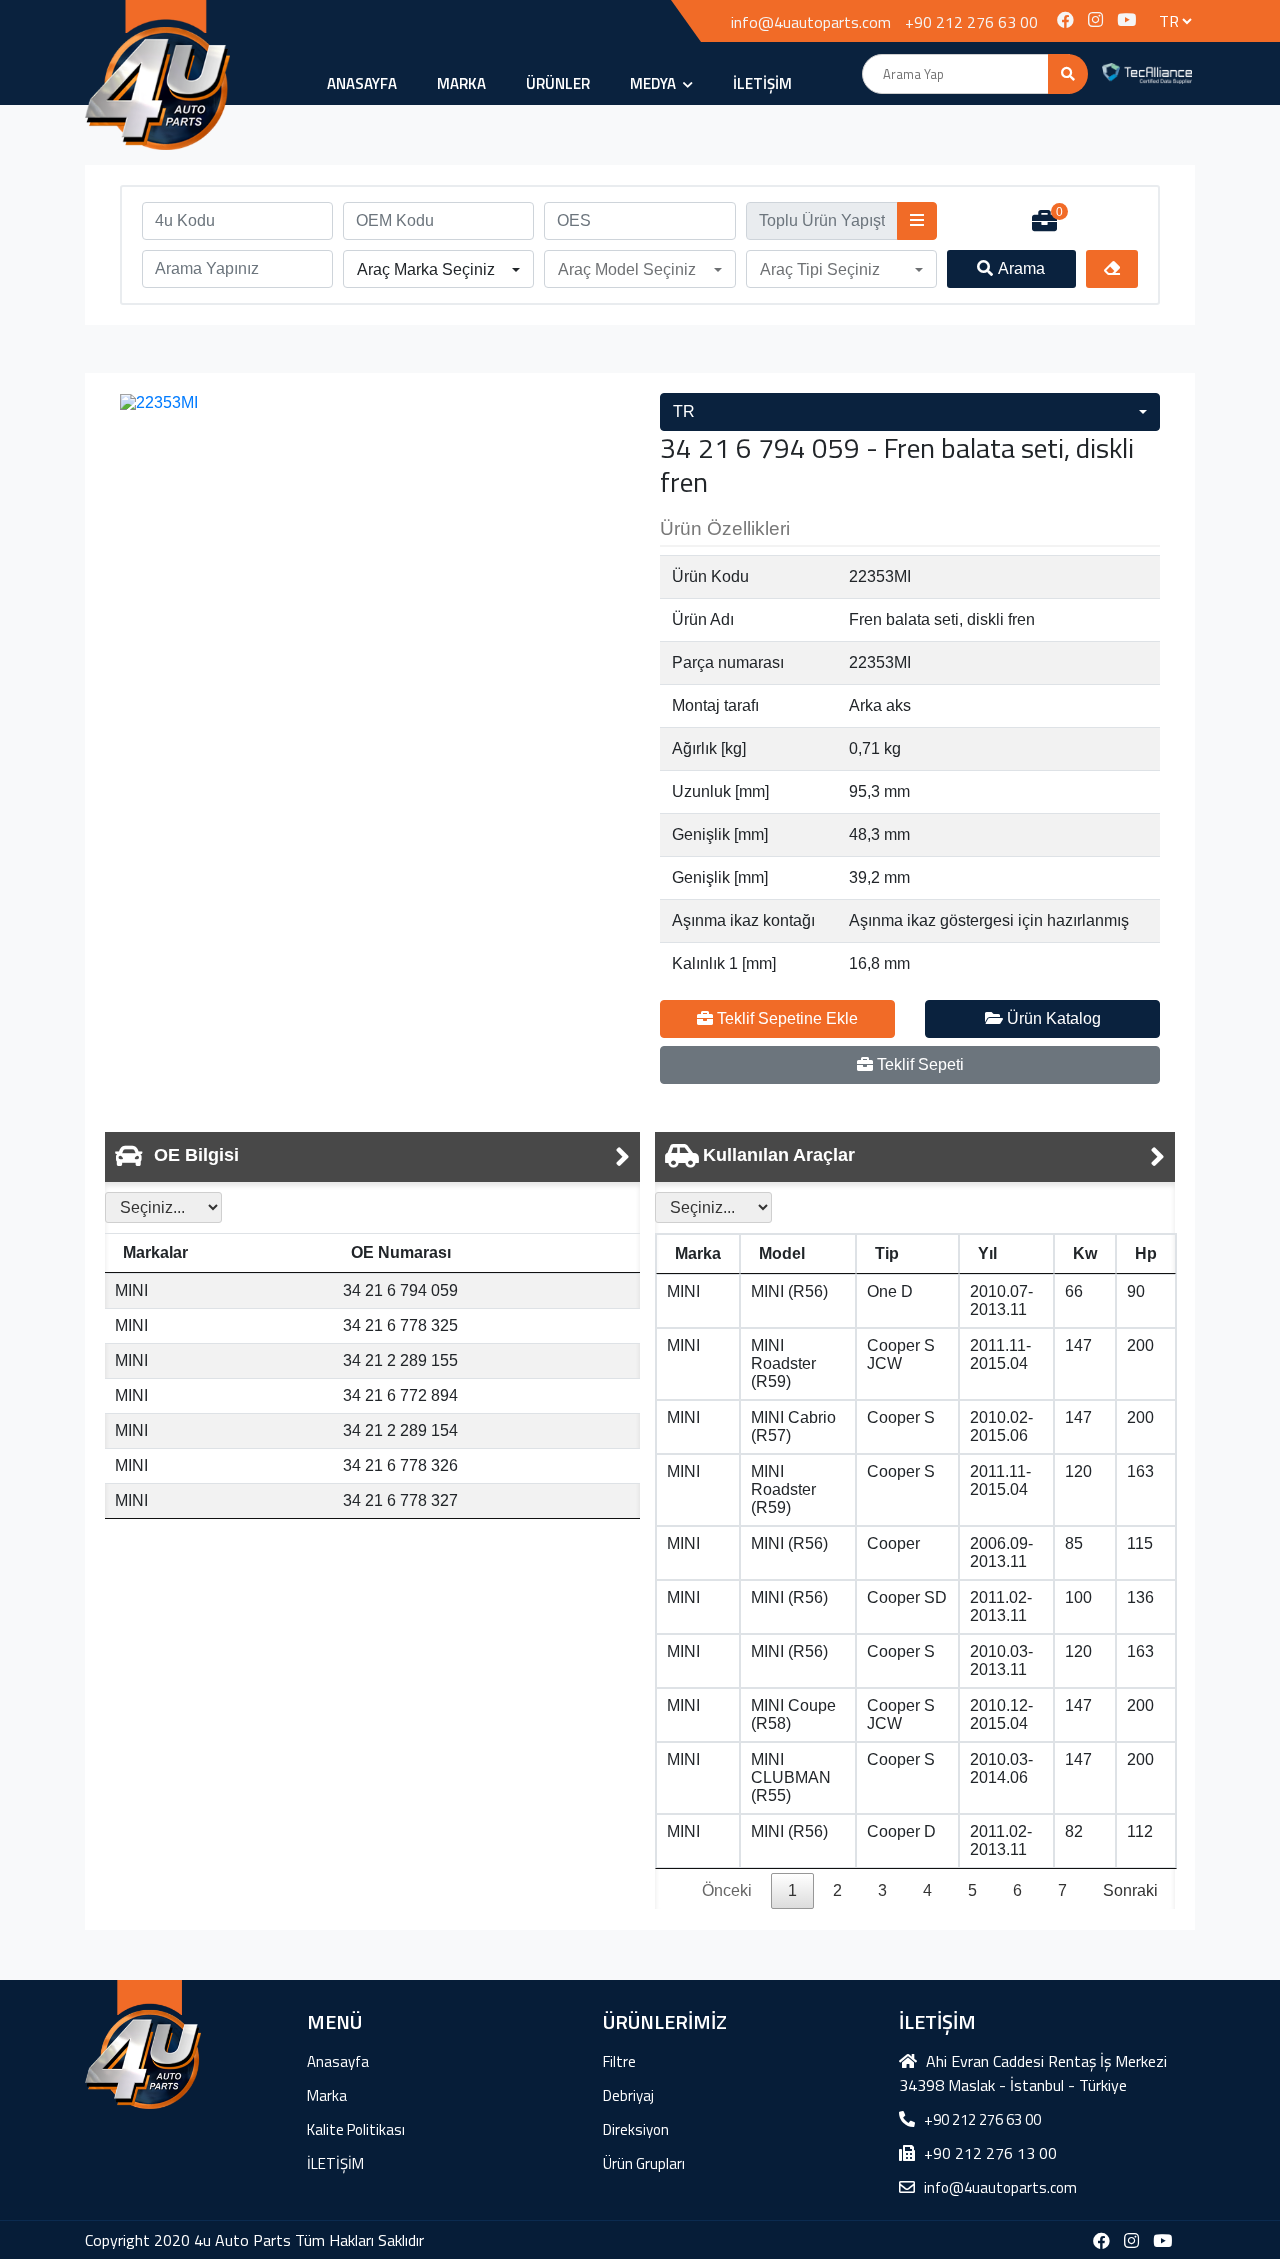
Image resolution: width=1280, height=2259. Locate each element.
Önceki (727, 1890)
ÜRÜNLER (558, 83)
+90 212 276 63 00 (971, 22)
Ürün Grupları (644, 2163)
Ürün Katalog (1052, 1018)
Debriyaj (628, 2095)
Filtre (619, 2061)
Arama (1021, 268)
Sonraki (1130, 1890)
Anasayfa (362, 83)
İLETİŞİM (762, 83)
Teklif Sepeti (918, 1064)
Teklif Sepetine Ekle (785, 1018)
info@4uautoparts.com (811, 22)
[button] (438, 270)
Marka (461, 83)
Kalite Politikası (356, 2129)
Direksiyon (636, 2129)
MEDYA (654, 83)
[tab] (372, 1157)
